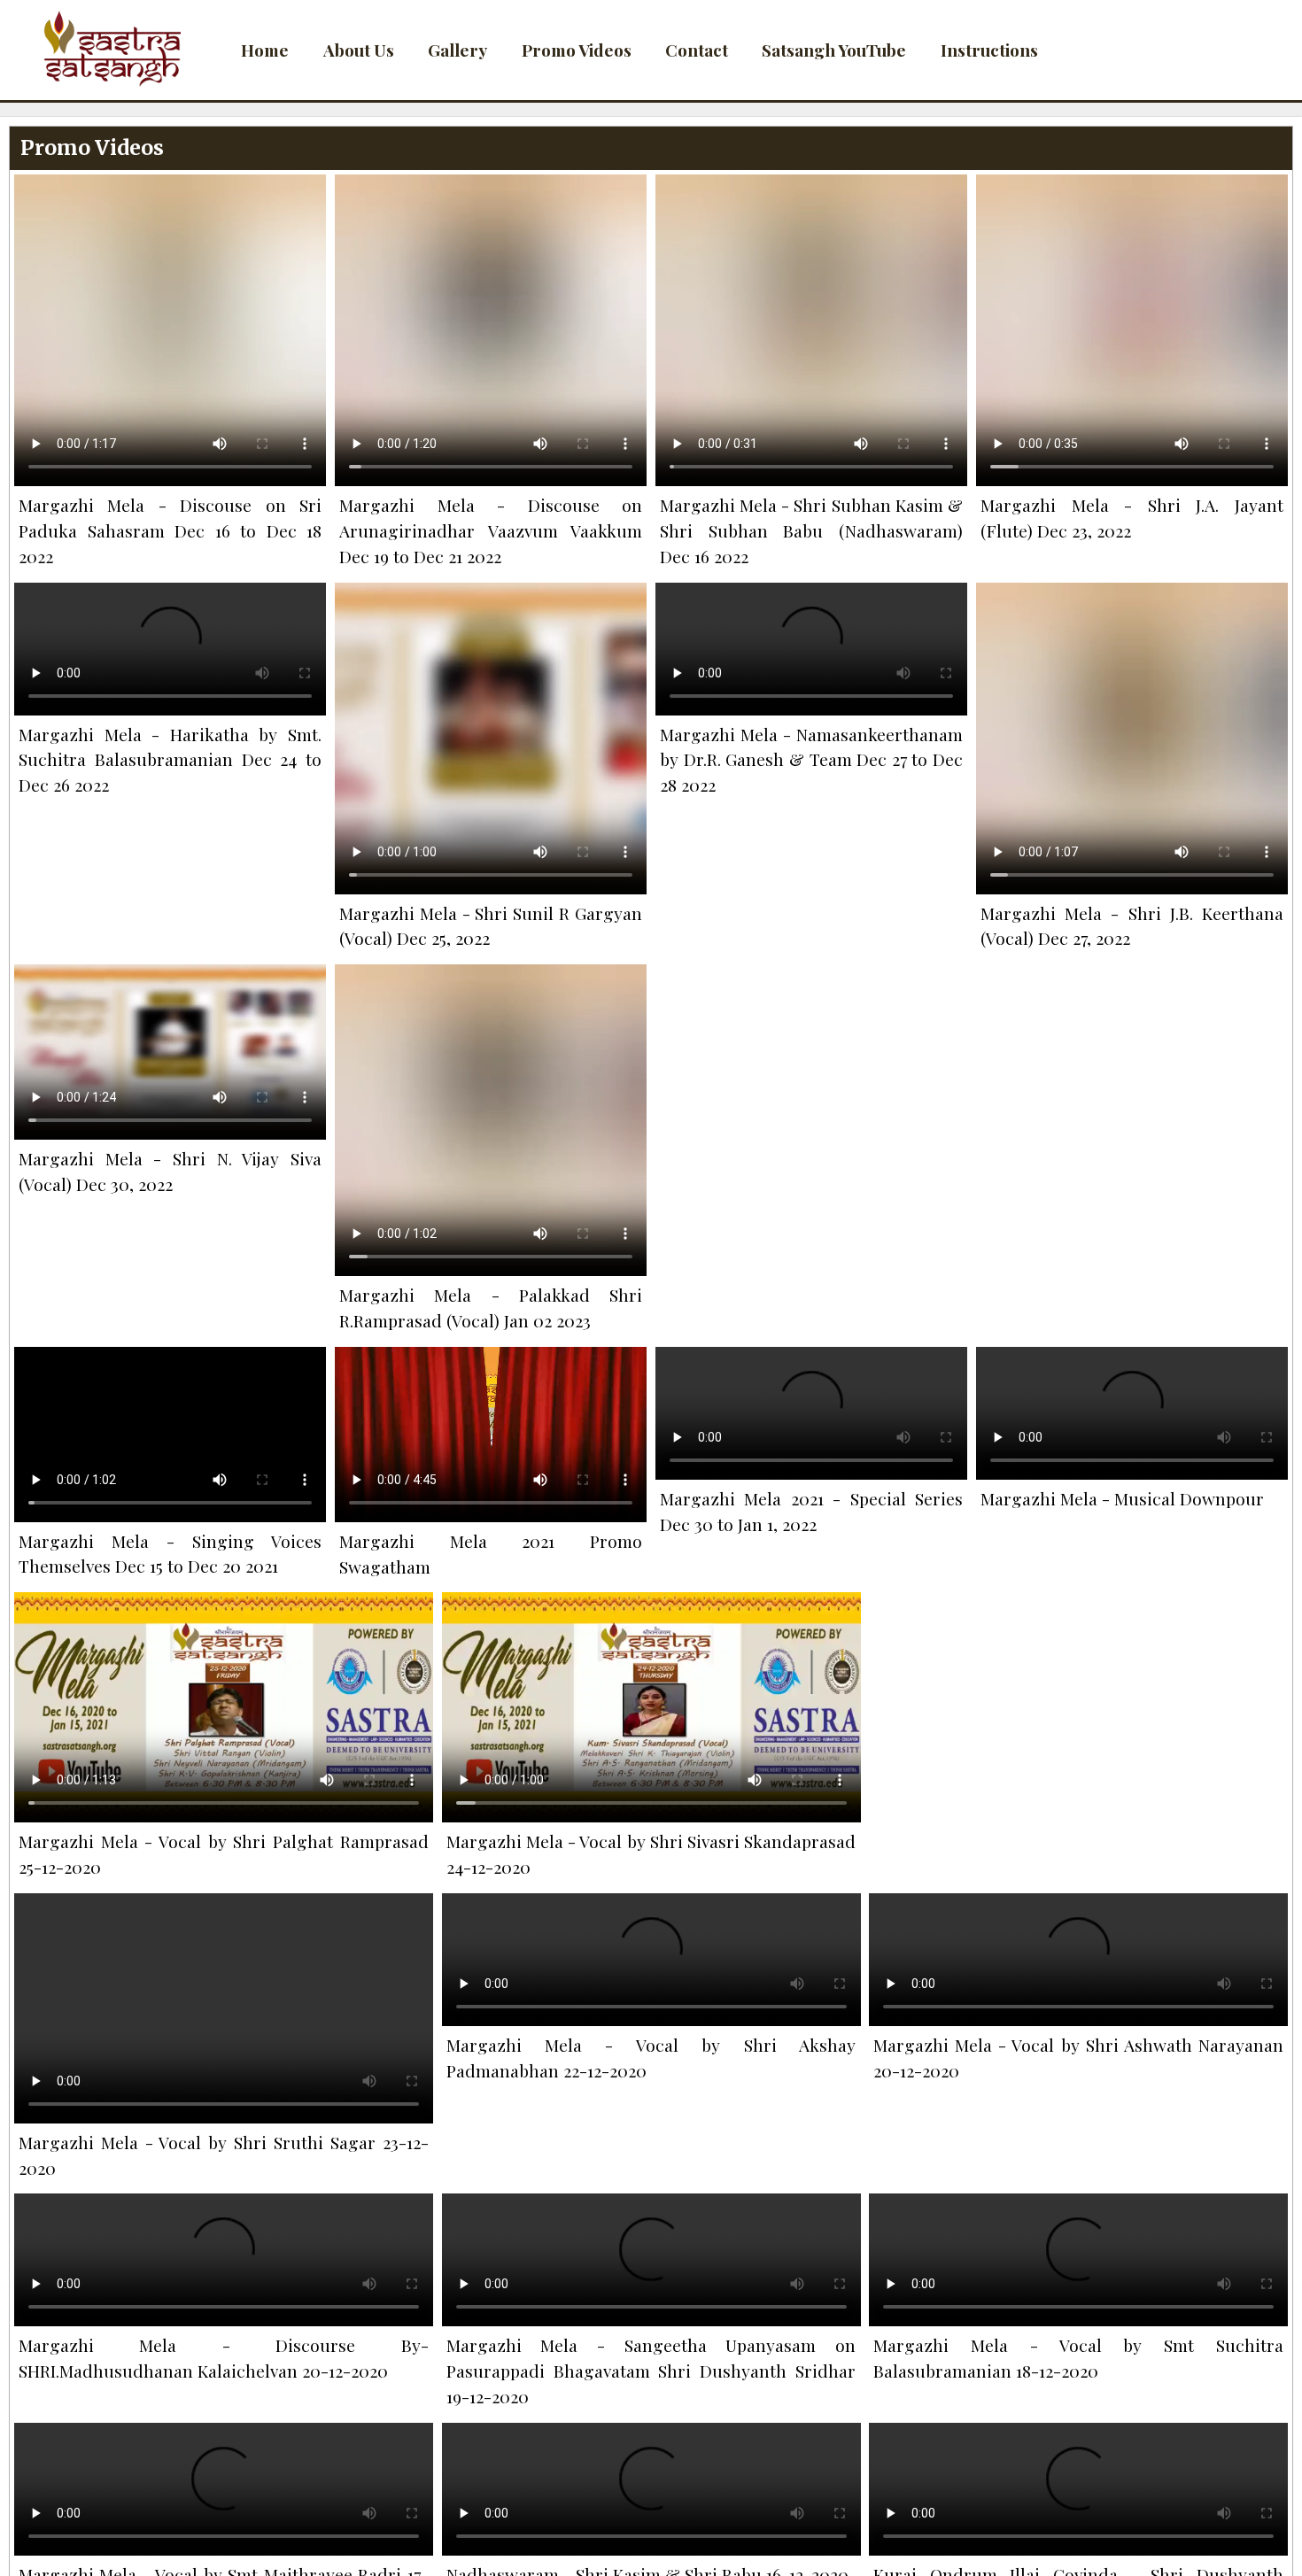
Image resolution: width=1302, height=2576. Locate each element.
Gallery (457, 50)
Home (265, 50)
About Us (359, 50)
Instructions (989, 50)
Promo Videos (577, 50)
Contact (697, 50)
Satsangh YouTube (834, 50)
